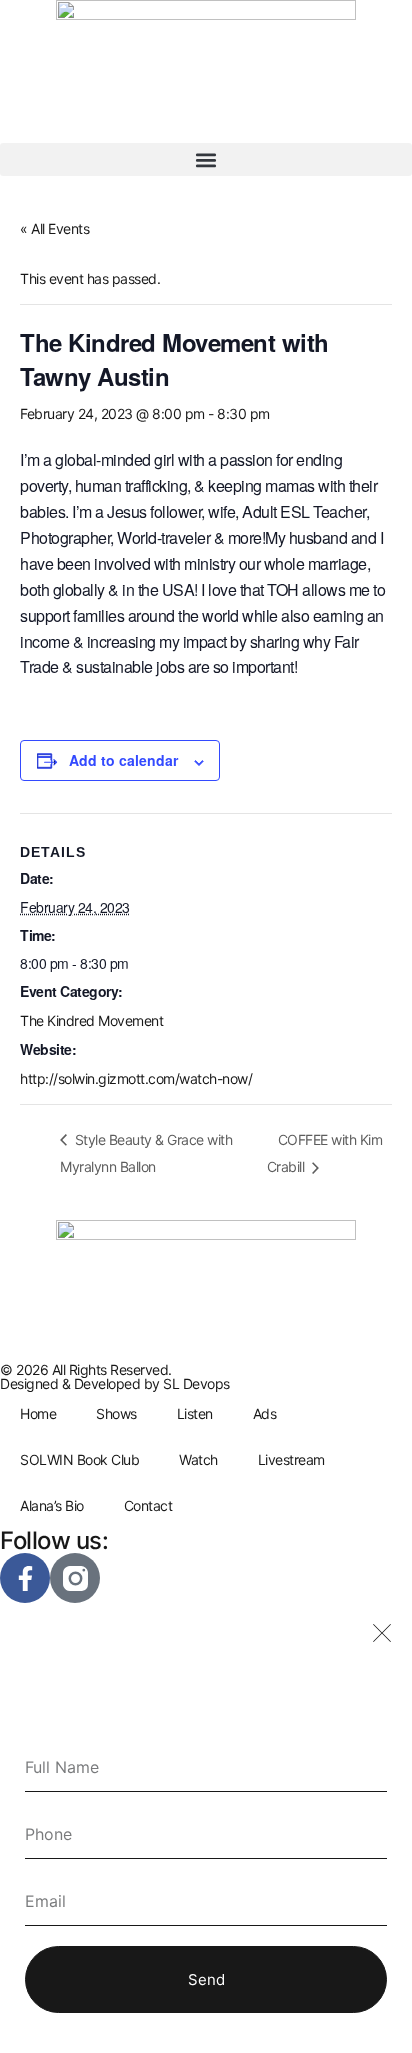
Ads (265, 1413)
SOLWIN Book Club (79, 1459)
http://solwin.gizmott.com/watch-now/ (136, 1078)
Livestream (291, 1459)
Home (38, 1413)
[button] (206, 159)
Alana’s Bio (52, 1505)
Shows (116, 1413)
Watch (198, 1459)
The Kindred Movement (91, 1020)
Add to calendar (123, 760)
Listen (195, 1413)
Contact (148, 1505)
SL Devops (196, 1383)
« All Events (54, 228)
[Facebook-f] (25, 1578)
